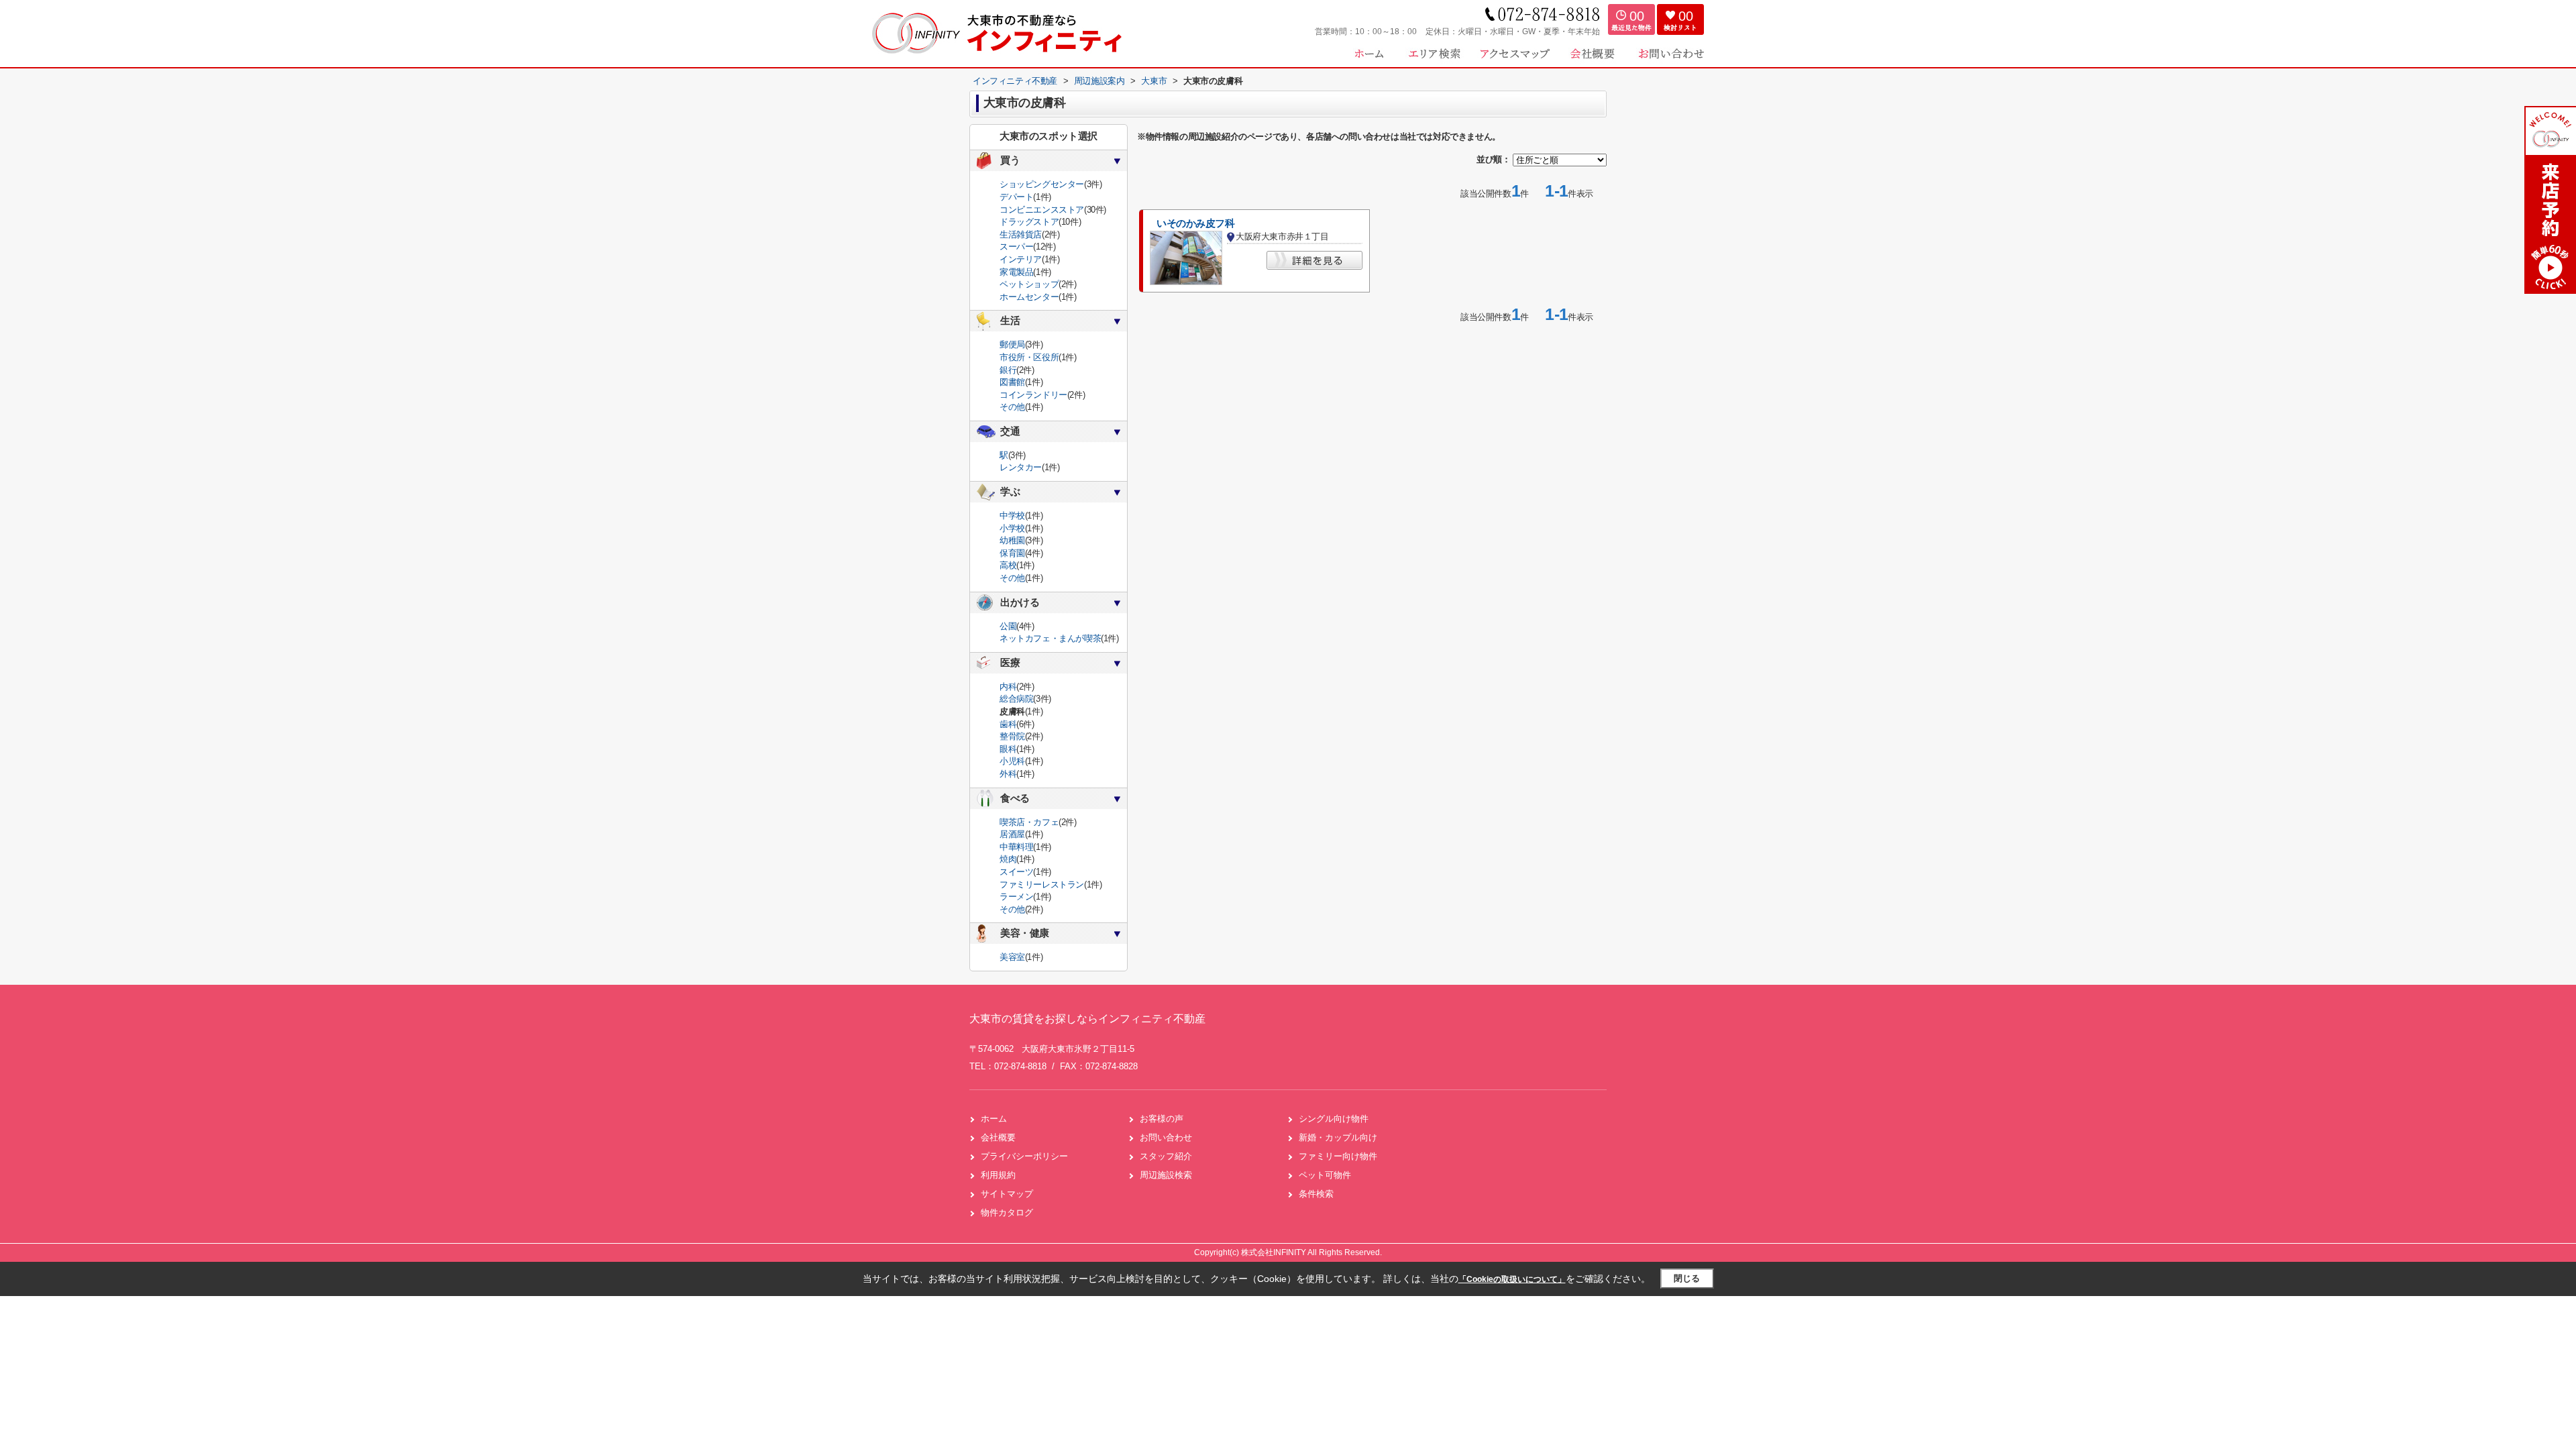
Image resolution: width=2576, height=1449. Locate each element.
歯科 (1008, 724)
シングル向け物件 (1334, 1119)
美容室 (1012, 957)
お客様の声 (1162, 1119)
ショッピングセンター (1042, 184)
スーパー (1016, 247)
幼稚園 (1012, 540)
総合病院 (1016, 699)
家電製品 (1016, 272)
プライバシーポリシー (1024, 1156)
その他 (1012, 407)
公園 (1008, 626)
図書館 (1012, 382)
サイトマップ (1007, 1194)
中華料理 (1016, 847)
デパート (1016, 197)
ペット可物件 (1325, 1175)
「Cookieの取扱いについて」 (1512, 1279)
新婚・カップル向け (1338, 1137)
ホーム (994, 1119)
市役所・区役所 (1029, 357)
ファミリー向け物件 (1338, 1156)
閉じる (1687, 1278)
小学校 (1012, 528)
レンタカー (1021, 467)
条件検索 (1316, 1194)
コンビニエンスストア (1042, 210)
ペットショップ (1029, 284)
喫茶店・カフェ (1029, 822)
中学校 (1012, 516)
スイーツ (1016, 872)
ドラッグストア (1029, 222)
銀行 (1008, 370)
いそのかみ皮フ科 (1196, 223)
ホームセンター (1029, 297)
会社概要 (998, 1137)
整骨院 (1012, 736)
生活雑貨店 (1021, 234)
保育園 (1012, 553)
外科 (1008, 774)
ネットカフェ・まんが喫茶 (1050, 638)
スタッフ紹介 (1166, 1156)
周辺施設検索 (1166, 1175)
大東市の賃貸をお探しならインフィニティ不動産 (1087, 1019)
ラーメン (1016, 897)
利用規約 (998, 1175)
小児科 (1012, 761)
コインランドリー (1033, 395)
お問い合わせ (1166, 1137)
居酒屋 (1012, 834)
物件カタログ (1007, 1213)
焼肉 (1008, 859)
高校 (1008, 565)
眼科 (1008, 749)
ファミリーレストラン (1042, 884)
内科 (1008, 687)
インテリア (1021, 259)
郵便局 (1012, 344)
